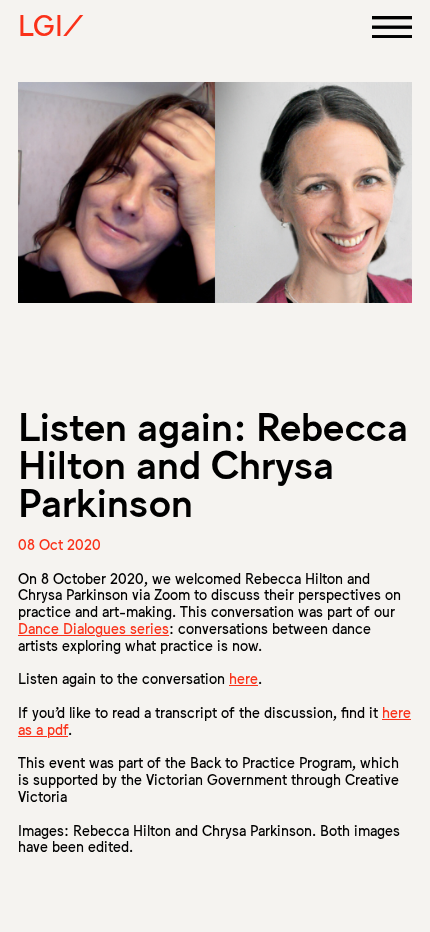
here (243, 678)
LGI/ (50, 24)
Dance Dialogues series (93, 628)
